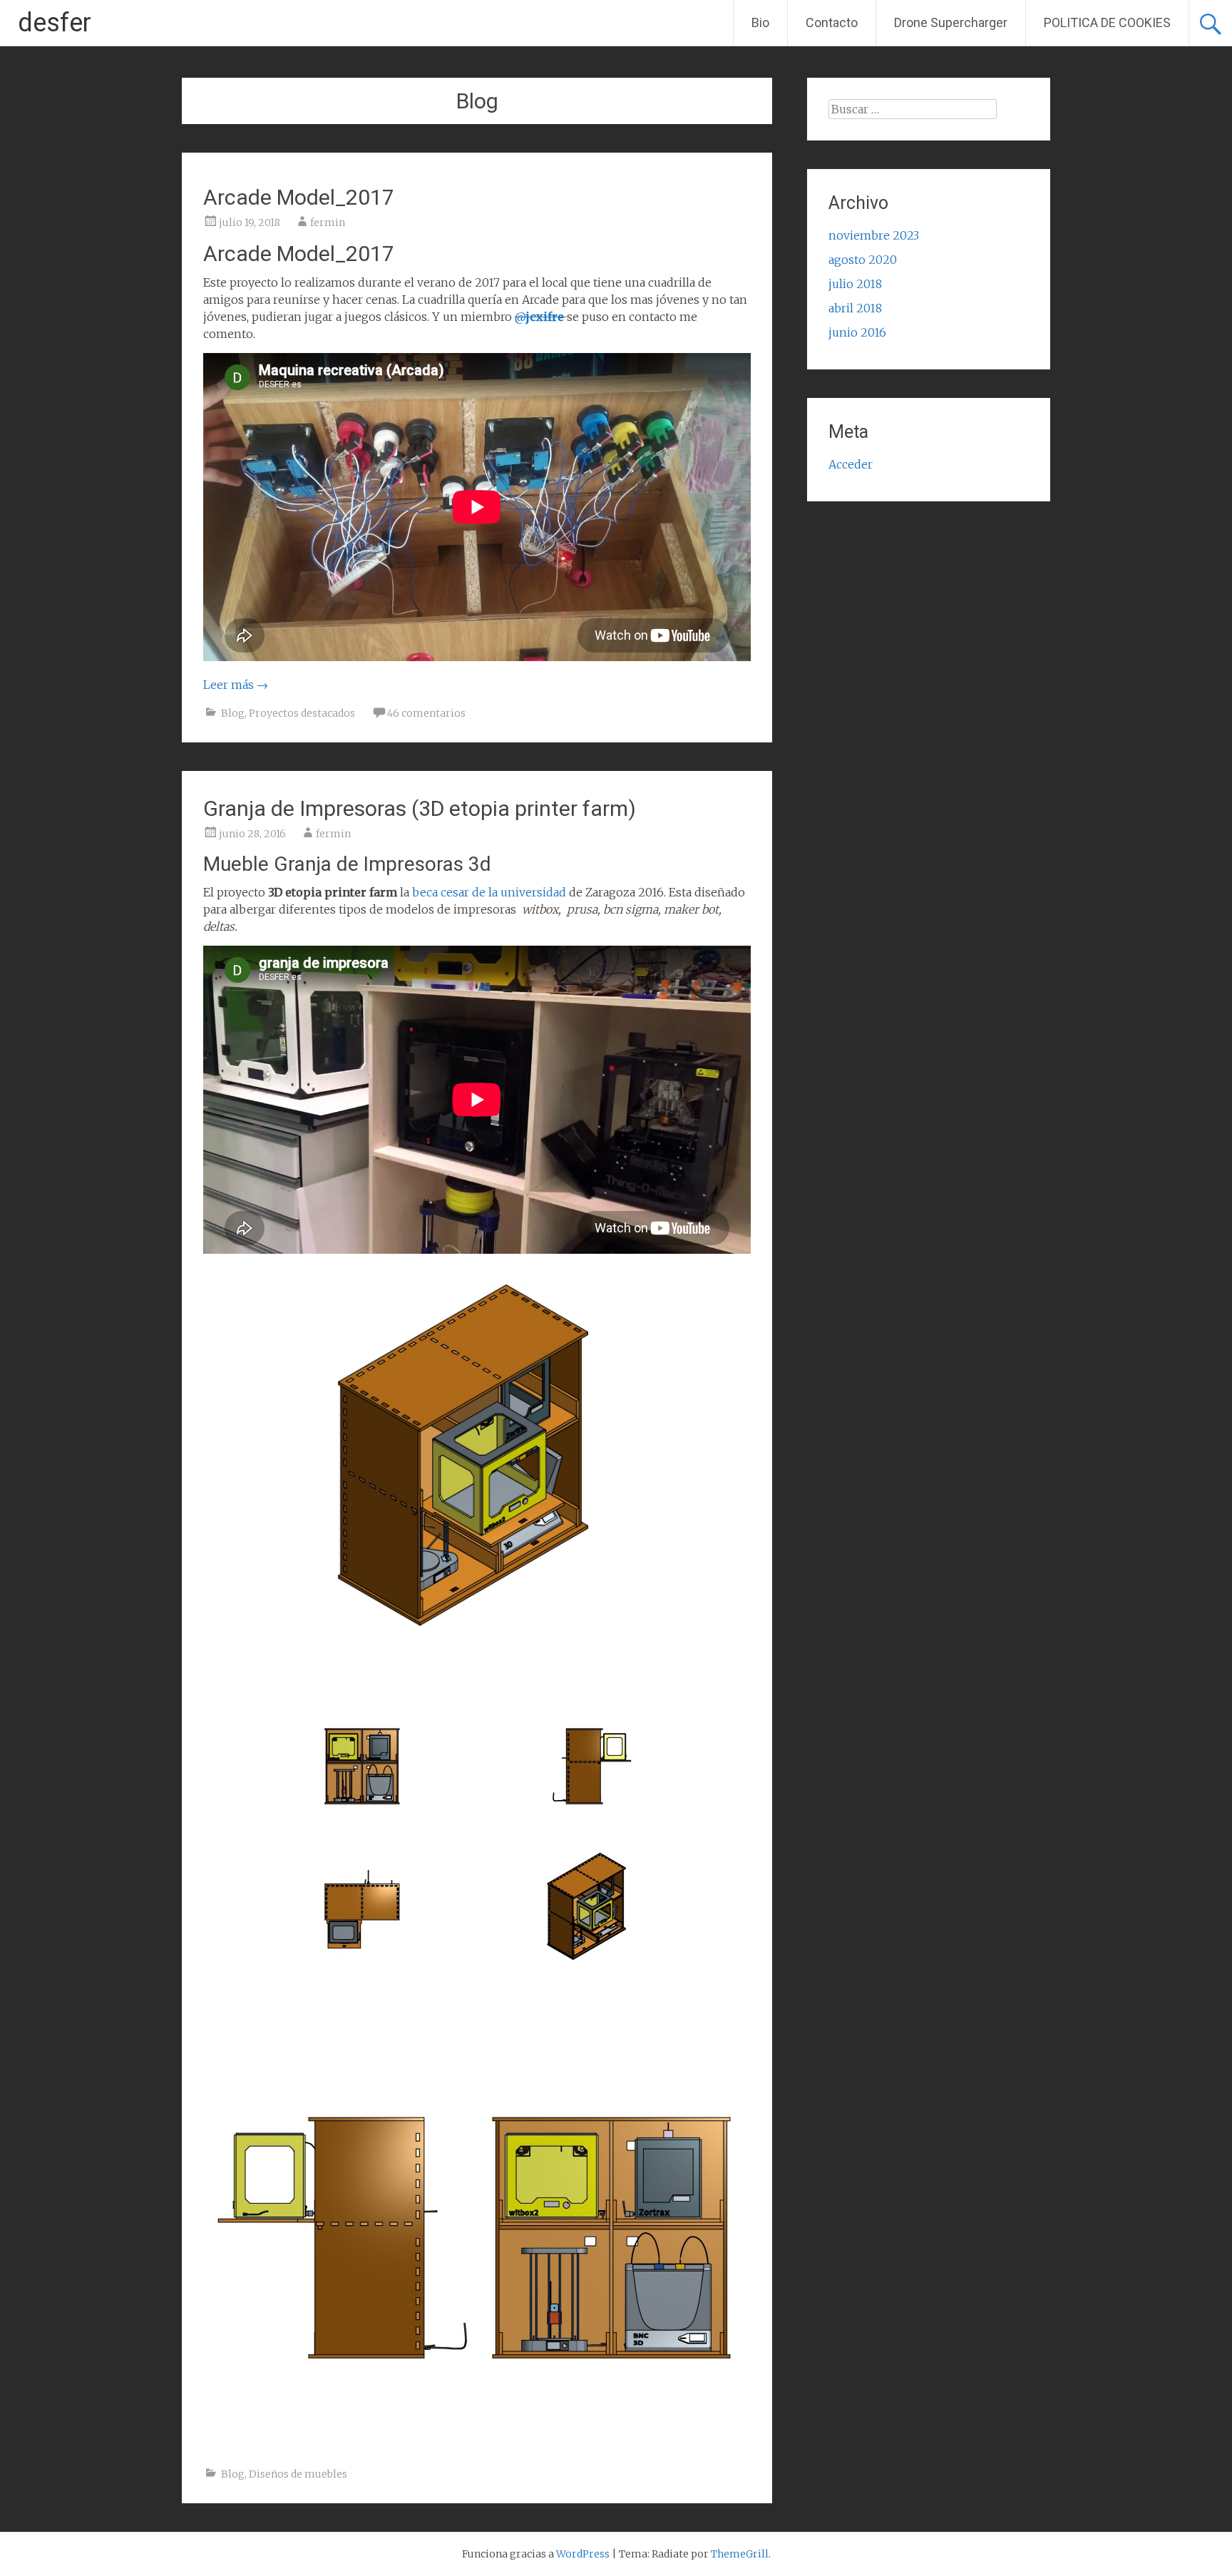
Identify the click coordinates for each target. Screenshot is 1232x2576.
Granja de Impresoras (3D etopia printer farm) (420, 808)
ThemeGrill (740, 2554)
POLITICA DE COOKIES (1107, 22)
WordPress (583, 2554)
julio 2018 (855, 284)
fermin (328, 223)
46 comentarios (426, 713)
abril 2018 (855, 308)
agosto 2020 (863, 260)
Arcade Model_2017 (299, 197)
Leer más (236, 685)
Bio (760, 22)
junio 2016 (857, 332)
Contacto (832, 22)
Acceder (851, 464)
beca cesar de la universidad (489, 892)
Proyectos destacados (302, 713)
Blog (233, 713)
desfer (55, 23)
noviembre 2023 (874, 235)
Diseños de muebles (298, 2474)
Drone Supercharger (951, 22)
